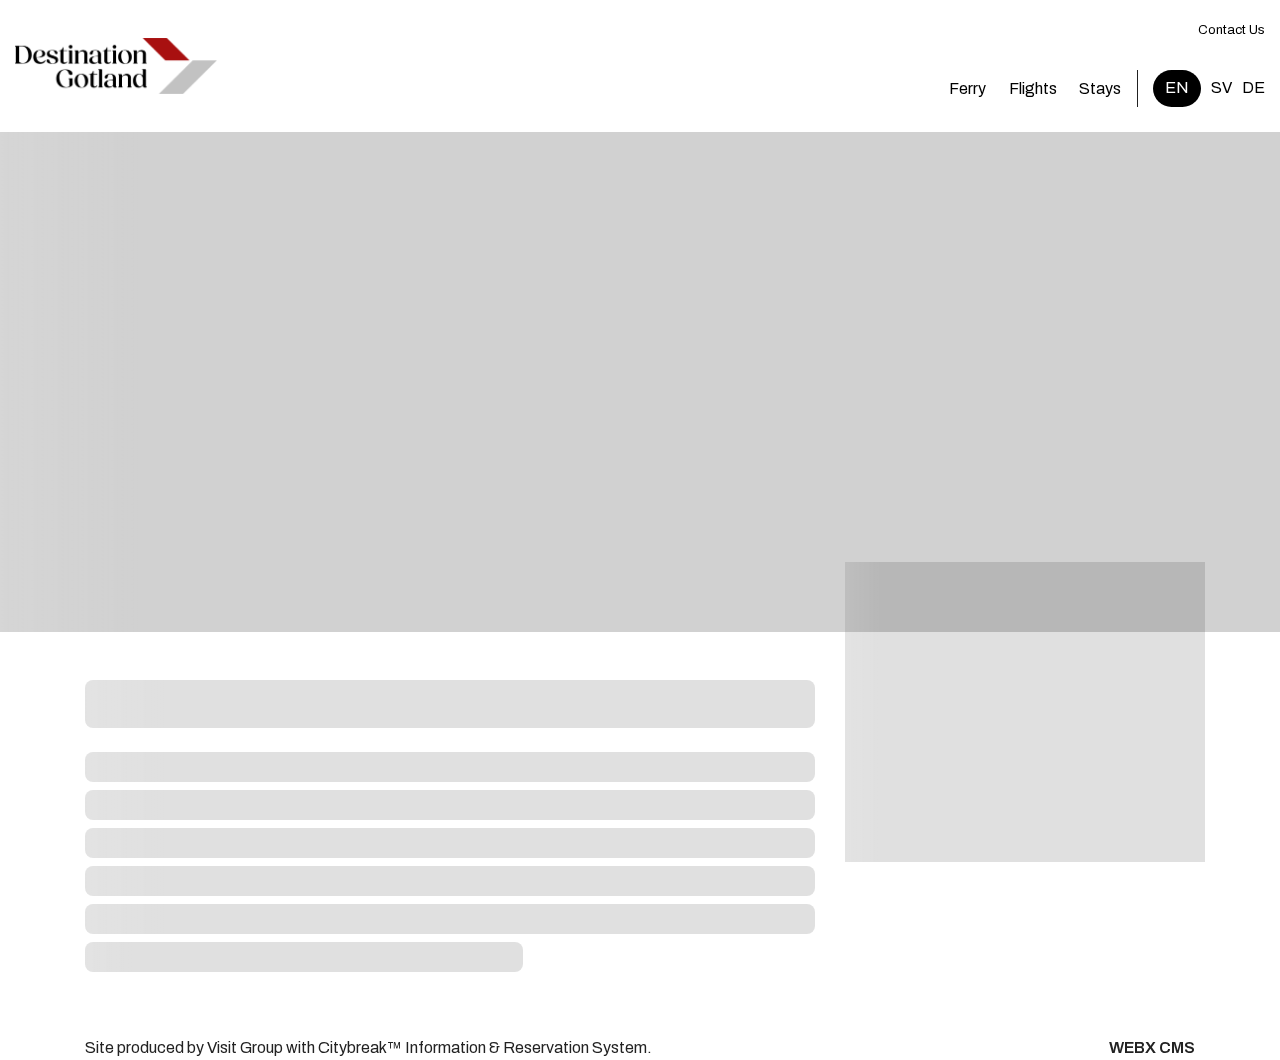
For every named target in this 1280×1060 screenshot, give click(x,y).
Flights (1033, 88)
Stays (1100, 88)
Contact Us (1231, 30)
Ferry (967, 88)
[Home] (116, 66)
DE (1253, 87)
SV (1221, 87)
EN (1177, 87)
